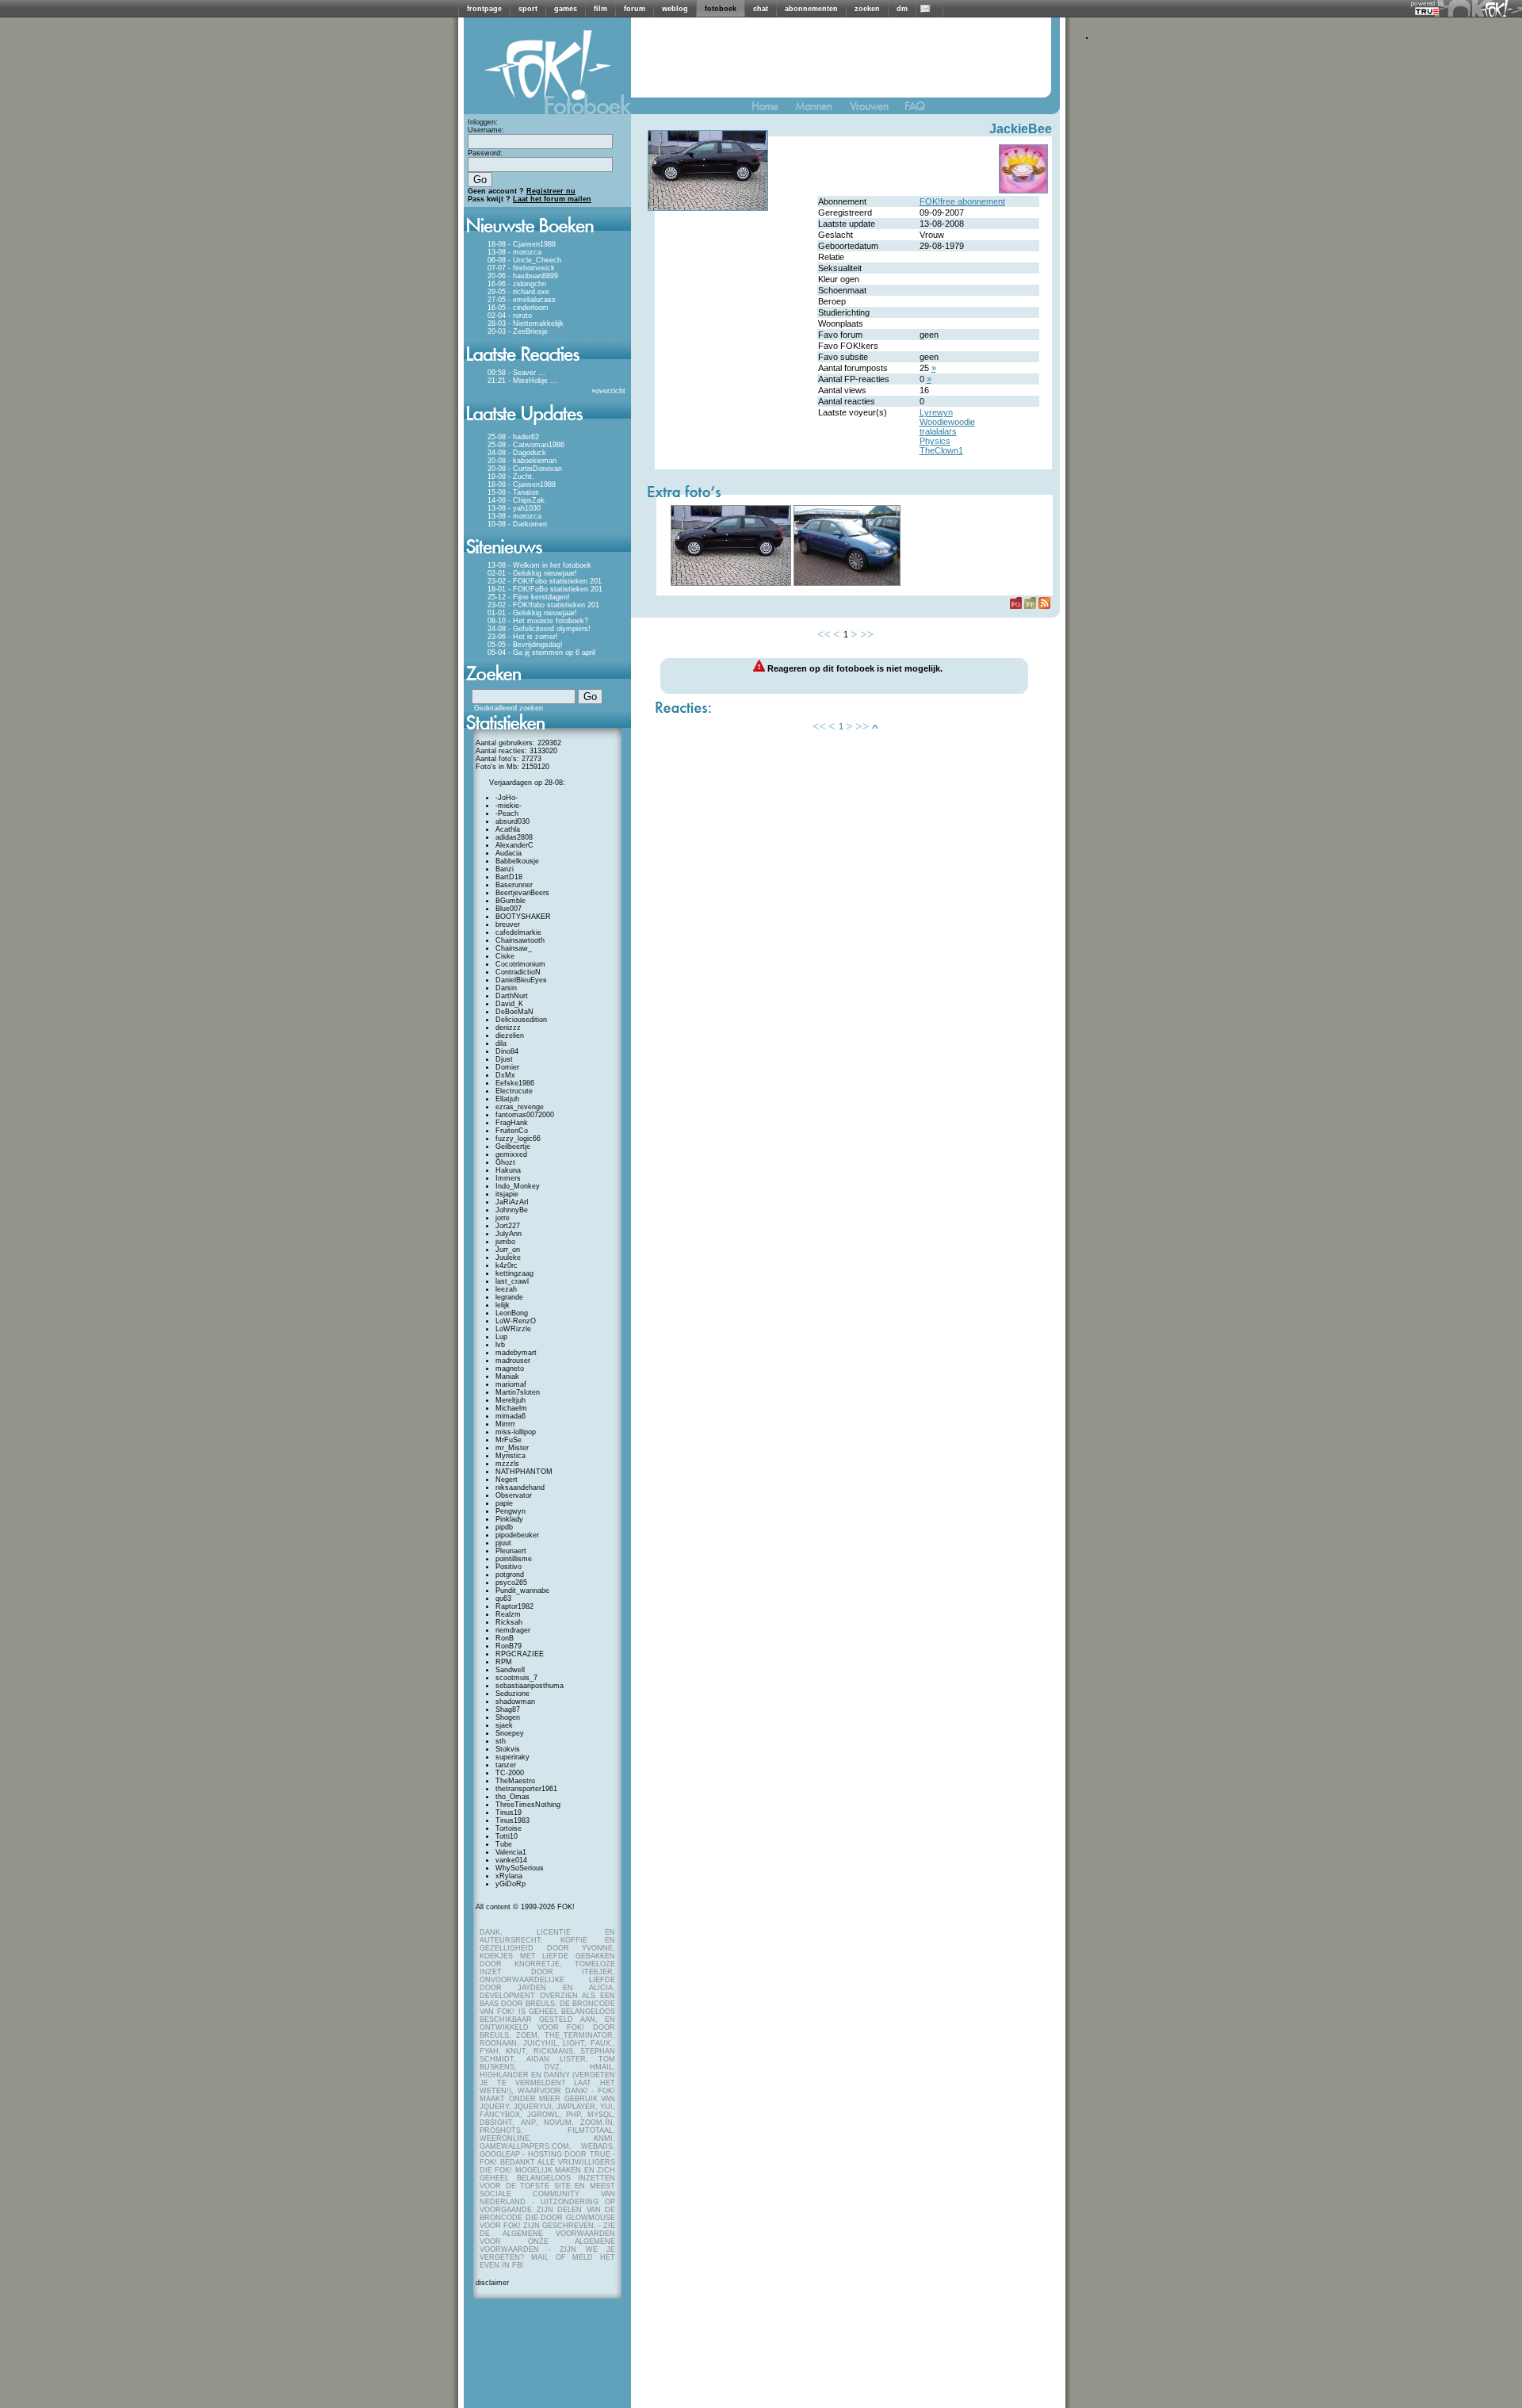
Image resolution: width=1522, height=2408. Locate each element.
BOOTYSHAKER (523, 917)
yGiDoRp (511, 1884)
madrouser (513, 1361)
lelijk (503, 1305)
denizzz (508, 1028)
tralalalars (938, 431)
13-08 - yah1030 (514, 508)
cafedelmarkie (518, 932)
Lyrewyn (936, 412)
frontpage (484, 9)
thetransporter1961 (526, 1789)
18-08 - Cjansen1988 (522, 244)
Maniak (507, 1376)
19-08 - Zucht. (511, 477)
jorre (503, 1218)
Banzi (505, 869)
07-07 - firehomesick (521, 268)
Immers (508, 1178)
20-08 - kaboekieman (522, 461)
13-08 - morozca (514, 252)
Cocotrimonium (520, 964)
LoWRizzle (513, 1329)
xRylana (509, 1876)
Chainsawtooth (520, 940)
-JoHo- (507, 798)
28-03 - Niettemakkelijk (526, 323)
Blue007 (509, 909)
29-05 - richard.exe (518, 292)
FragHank (512, 1123)
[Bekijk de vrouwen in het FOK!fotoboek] (876, 110)
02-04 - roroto (510, 316)
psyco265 (511, 1583)
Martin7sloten (518, 1392)
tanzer (506, 1765)
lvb (500, 1345)
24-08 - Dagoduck (517, 453)
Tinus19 (509, 1813)
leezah (506, 1289)
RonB (505, 1638)
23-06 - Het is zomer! (523, 637)
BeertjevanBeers (522, 893)
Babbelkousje (517, 861)
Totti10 (507, 1836)
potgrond (510, 1575)
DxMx (505, 1075)
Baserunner (514, 885)
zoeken (867, 9)
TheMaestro (515, 1781)
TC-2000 (510, 1773)
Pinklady (509, 1519)
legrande (509, 1297)
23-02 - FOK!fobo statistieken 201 (543, 605)
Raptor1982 (514, 1606)
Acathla (508, 829)
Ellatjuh (507, 1099)
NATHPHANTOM (524, 1472)
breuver (508, 925)
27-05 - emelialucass (522, 300)
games (566, 9)
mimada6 (511, 1416)
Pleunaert (511, 1551)
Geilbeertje (513, 1147)
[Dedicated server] (1428, 11)
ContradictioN (518, 972)
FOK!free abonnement (962, 201)
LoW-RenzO (516, 1321)
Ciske (505, 956)
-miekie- (509, 806)
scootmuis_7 (516, 1678)
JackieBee (1021, 129)
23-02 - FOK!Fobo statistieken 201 (545, 581)
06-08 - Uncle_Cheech (524, 260)
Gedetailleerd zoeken (509, 708)
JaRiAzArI (512, 1202)
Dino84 (507, 1051)
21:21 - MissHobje (518, 381)
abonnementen (811, 9)
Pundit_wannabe (522, 1591)
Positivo (509, 1567)
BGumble (511, 901)
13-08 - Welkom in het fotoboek (539, 565)
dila (501, 1043)
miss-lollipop (516, 1432)
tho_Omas (512, 1797)
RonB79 (509, 1646)
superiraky (512, 1757)
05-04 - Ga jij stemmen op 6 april (541, 653)
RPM (504, 1662)
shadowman (515, 1702)
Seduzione (512, 1694)
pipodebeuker (517, 1535)
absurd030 (512, 821)
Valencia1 (511, 1852)
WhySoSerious (520, 1868)
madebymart (516, 1353)
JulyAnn (509, 1234)
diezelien (510, 1036)
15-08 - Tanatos (513, 492)
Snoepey (510, 1733)
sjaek (504, 1725)
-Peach (507, 814)
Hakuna (508, 1170)
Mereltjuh (511, 1400)
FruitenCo (512, 1131)
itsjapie (507, 1194)
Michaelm (511, 1408)
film (600, 9)
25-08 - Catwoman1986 (526, 445)
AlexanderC (514, 845)
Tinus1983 (512, 1820)
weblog (675, 9)
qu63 (503, 1598)
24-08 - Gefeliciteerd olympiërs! (539, 629)
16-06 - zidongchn (517, 284)
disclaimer (492, 2283)
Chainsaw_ (514, 948)
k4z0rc (507, 1265)
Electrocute (514, 1091)
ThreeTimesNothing (528, 1805)
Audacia (509, 853)
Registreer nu (551, 191)
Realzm (508, 1614)
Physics (935, 441)
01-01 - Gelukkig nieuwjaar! (532, 613)
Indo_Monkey (518, 1186)
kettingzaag (514, 1273)
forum (635, 9)
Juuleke (508, 1258)
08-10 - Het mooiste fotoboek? (538, 621)
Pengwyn (511, 1511)
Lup (501, 1337)
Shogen (508, 1717)
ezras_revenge (520, 1107)
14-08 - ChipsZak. (517, 500)
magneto (510, 1369)
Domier (507, 1067)
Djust (504, 1059)
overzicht (610, 391)
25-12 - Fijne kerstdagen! (529, 597)
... (542, 373)
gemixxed (511, 1154)
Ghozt (505, 1162)
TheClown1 (941, 450)
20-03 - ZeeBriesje (518, 331)
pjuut (503, 1543)
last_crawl (512, 1281)
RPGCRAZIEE (520, 1654)
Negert (507, 1480)
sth (501, 1741)
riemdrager (513, 1630)
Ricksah (509, 1622)
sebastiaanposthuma (530, 1686)
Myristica (511, 1456)
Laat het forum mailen (552, 199)
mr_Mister (512, 1448)
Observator (514, 1495)
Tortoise (509, 1828)
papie (504, 1503)
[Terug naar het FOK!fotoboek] (772, 110)
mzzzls (507, 1464)
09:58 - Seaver (512, 373)
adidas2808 (514, 837)
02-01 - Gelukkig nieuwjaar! (532, 573)
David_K (509, 1004)
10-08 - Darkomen (517, 524)
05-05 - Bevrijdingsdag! (525, 645)
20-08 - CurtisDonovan (525, 469)
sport (528, 9)
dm (902, 9)
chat (761, 9)
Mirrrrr (505, 1424)
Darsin (506, 988)
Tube (504, 1844)
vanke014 (511, 1860)
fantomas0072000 (525, 1115)
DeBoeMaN (514, 1012)
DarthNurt (512, 996)
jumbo (505, 1242)
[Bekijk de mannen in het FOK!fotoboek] (820, 110)
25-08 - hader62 (513, 437)
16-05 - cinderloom (518, 308)
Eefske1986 (515, 1083)
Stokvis (508, 1749)
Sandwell (510, 1670)
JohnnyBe (512, 1210)
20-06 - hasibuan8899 (523, 276)
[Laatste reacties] (547, 366)
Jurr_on (508, 1250)
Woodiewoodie (947, 422)
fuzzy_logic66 (518, 1139)
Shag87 (508, 1709)
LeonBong (512, 1313)
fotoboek (721, 9)
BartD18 (509, 877)
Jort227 (508, 1226)
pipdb (504, 1527)
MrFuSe (509, 1440)
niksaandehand (520, 1487)
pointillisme (514, 1559)
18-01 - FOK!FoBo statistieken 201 (545, 589)
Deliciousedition (521, 1020)
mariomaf (511, 1384)
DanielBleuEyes (521, 980)
